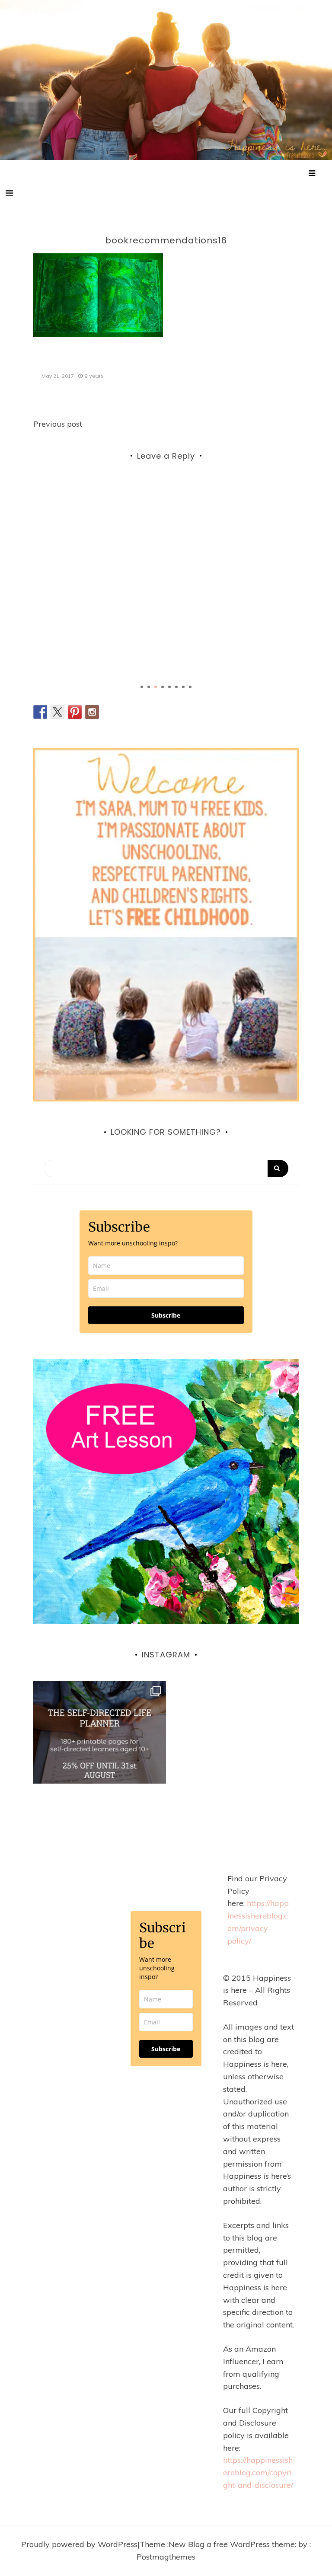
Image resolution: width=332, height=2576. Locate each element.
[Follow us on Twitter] (57, 712)
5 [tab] (169, 687)
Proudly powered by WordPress (79, 2544)
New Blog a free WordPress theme (232, 2544)
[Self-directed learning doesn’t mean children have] (100, 1747)
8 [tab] (190, 687)
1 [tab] (142, 687)
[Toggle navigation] (9, 193)
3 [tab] (156, 687)
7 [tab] (183, 687)
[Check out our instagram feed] (92, 712)
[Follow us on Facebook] (40, 712)
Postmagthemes (166, 2557)
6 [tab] (176, 687)
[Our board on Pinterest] (75, 712)
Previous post (58, 424)
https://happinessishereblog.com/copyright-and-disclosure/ (258, 2472)
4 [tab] (163, 687)
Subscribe (166, 1315)
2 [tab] (149, 687)
